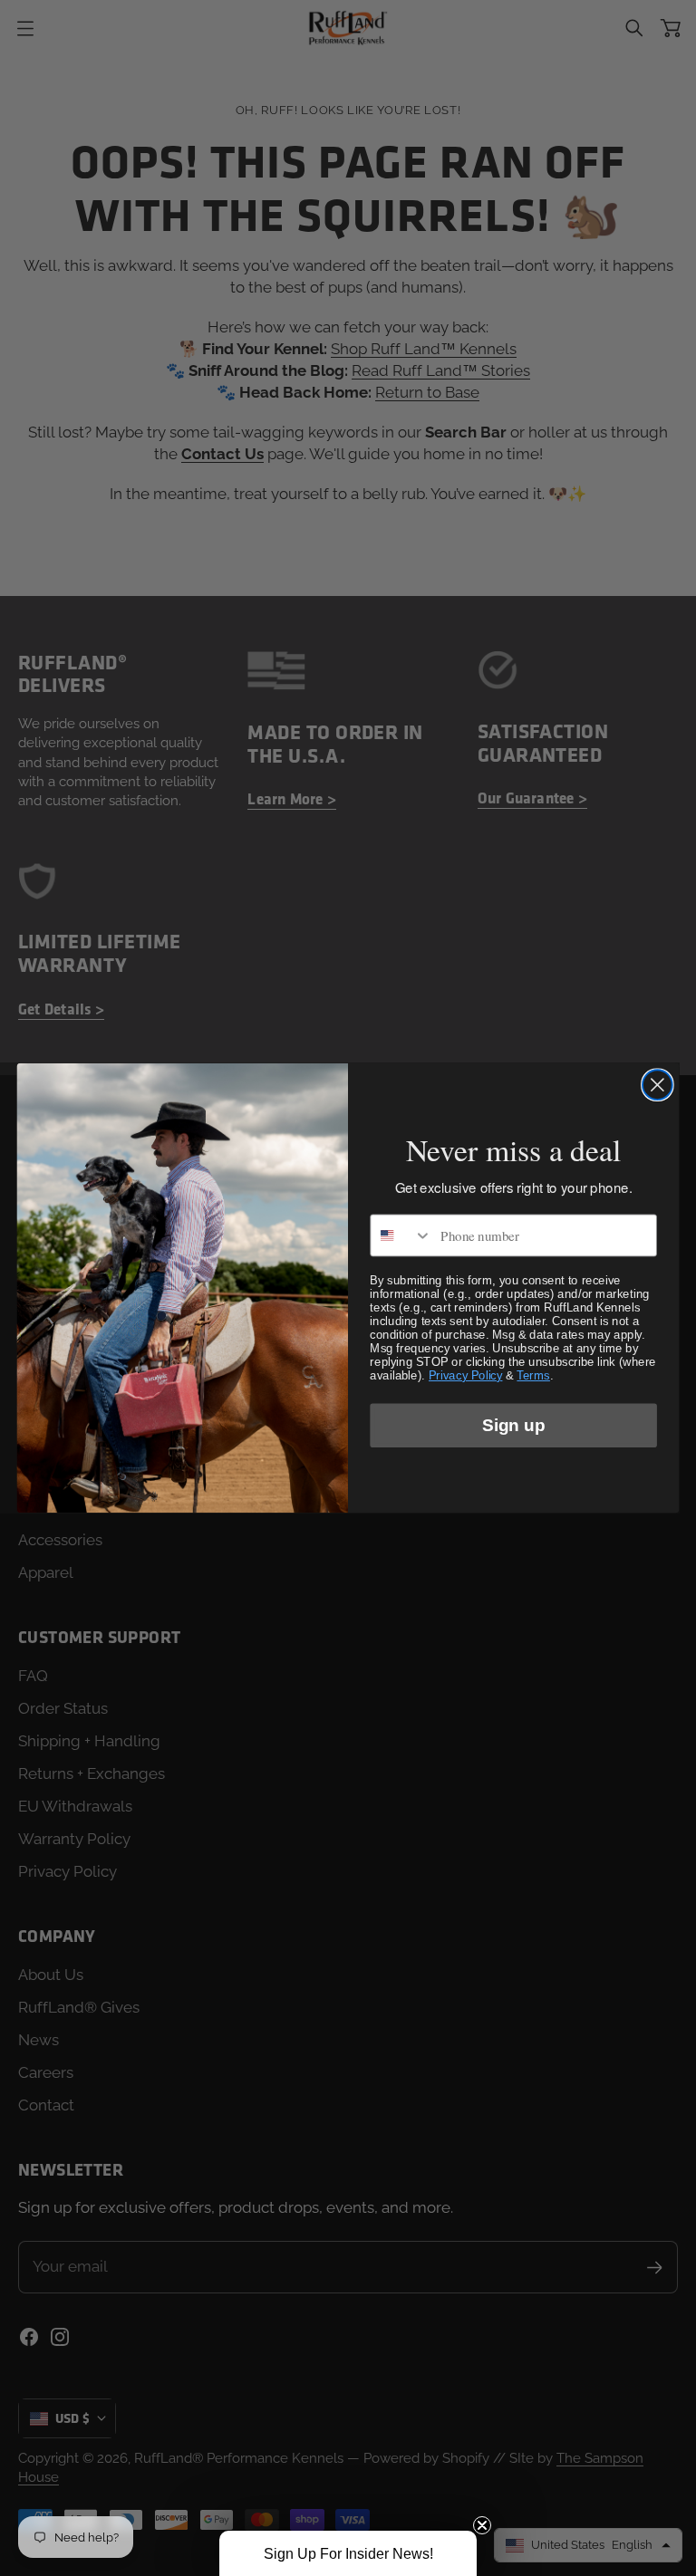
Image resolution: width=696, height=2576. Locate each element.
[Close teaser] (482, 2525)
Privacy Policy (465, 1375)
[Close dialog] (657, 1085)
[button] (348, 2553)
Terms (533, 1375)
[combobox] (401, 1235)
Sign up (513, 1425)
